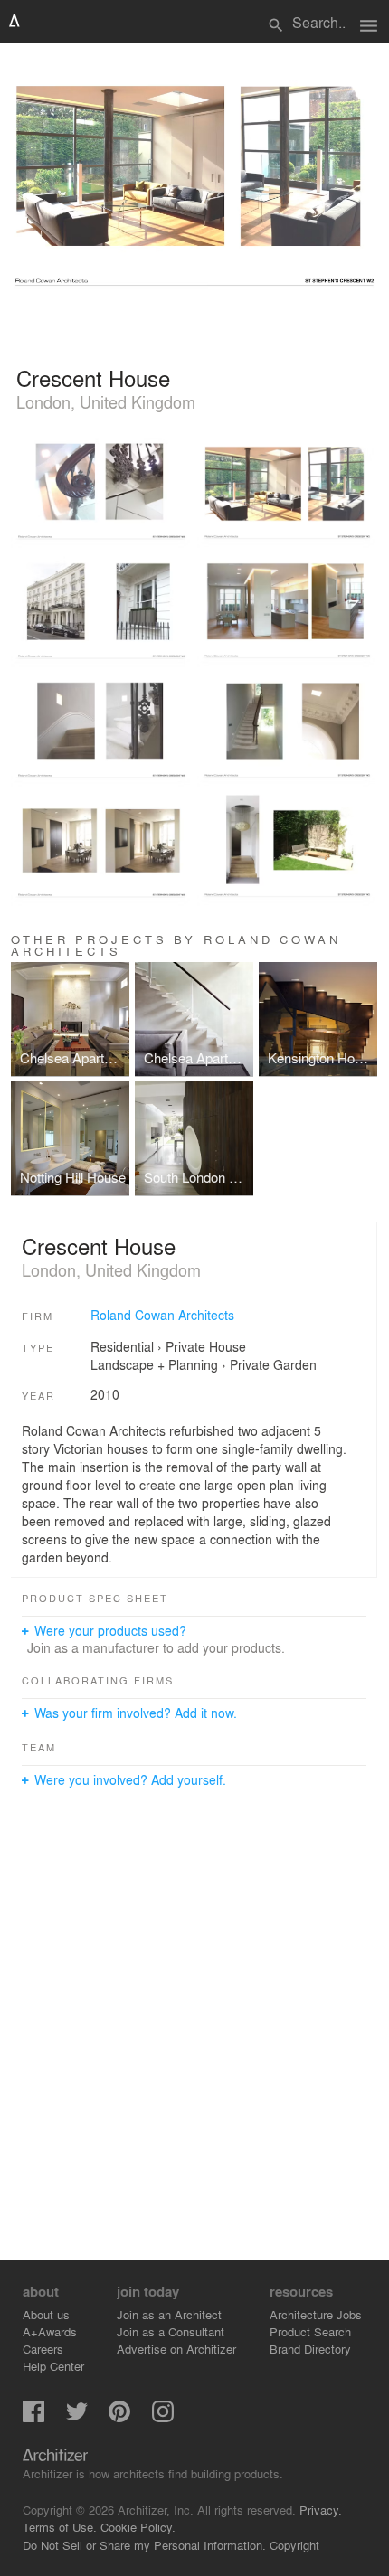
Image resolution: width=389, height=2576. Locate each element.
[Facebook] (33, 2417)
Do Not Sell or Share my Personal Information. (144, 2545)
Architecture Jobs (316, 2314)
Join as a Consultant (171, 2331)
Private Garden (273, 1364)
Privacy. (321, 2510)
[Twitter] (77, 2417)
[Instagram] (163, 2417)
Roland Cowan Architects (162, 1315)
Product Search (310, 2331)
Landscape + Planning (154, 1364)
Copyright (294, 2545)
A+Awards (50, 2331)
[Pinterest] (119, 2417)
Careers (43, 2349)
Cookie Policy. (138, 2527)
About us (46, 2314)
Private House (206, 1346)
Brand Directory (310, 2349)
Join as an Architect (169, 2314)
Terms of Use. (60, 2527)
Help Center (53, 2366)
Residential (122, 1346)
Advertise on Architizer (176, 2349)
